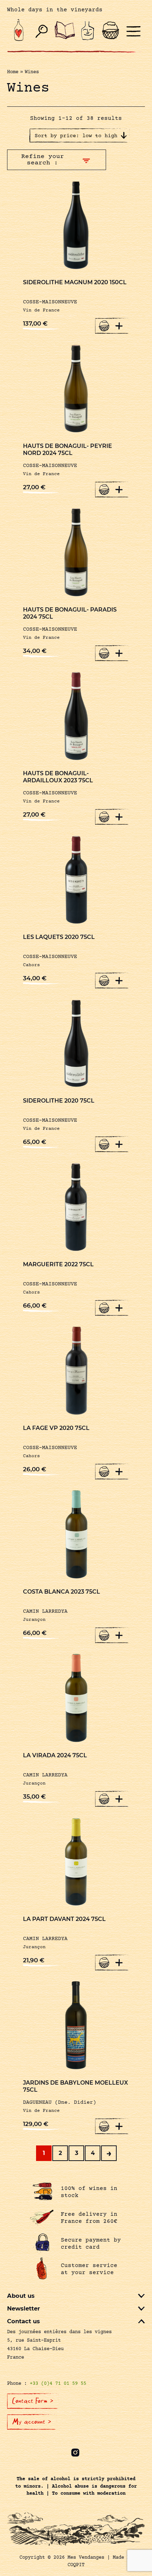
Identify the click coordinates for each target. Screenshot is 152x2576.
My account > (32, 2422)
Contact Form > (33, 2401)
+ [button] (119, 326)
